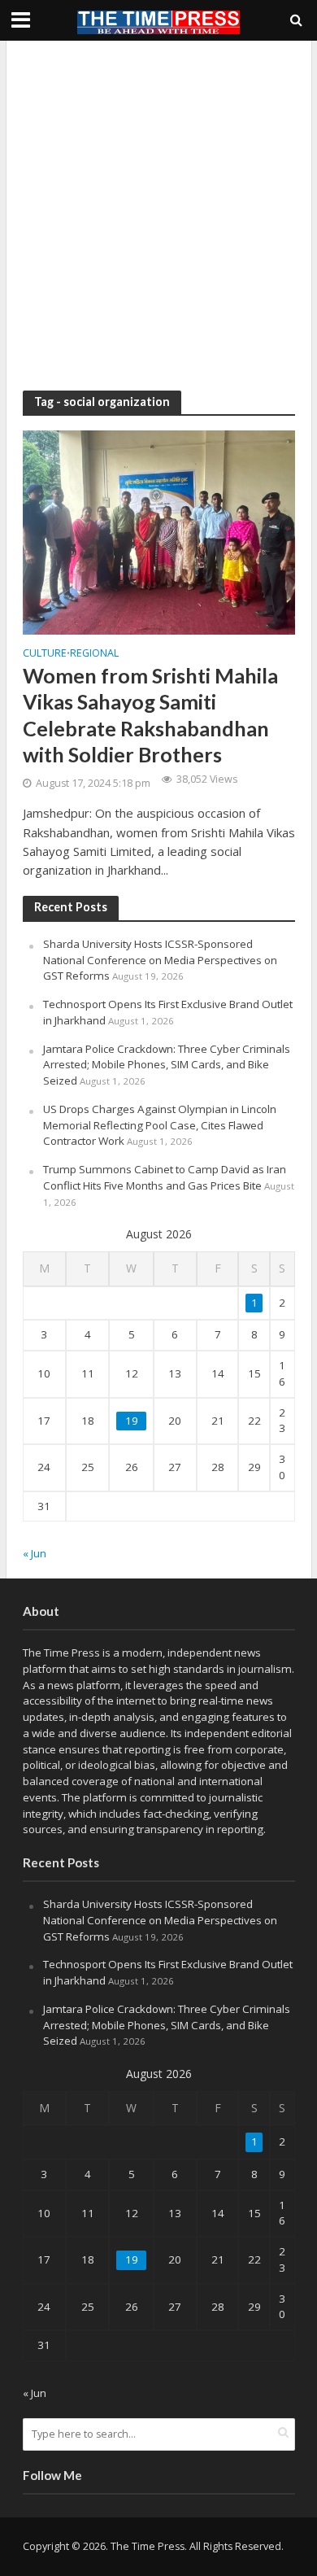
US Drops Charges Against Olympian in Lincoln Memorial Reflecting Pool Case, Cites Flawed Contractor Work (160, 1125)
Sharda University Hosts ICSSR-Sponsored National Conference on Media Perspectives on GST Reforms (160, 960)
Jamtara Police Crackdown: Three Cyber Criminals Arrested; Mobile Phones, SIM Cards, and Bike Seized (167, 1065)
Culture (45, 654)
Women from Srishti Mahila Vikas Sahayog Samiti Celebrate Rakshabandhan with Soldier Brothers (150, 715)
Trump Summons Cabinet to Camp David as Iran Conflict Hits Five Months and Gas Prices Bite (165, 1177)
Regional (94, 654)
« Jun (35, 1553)
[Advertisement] (158, 216)
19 (132, 1421)
